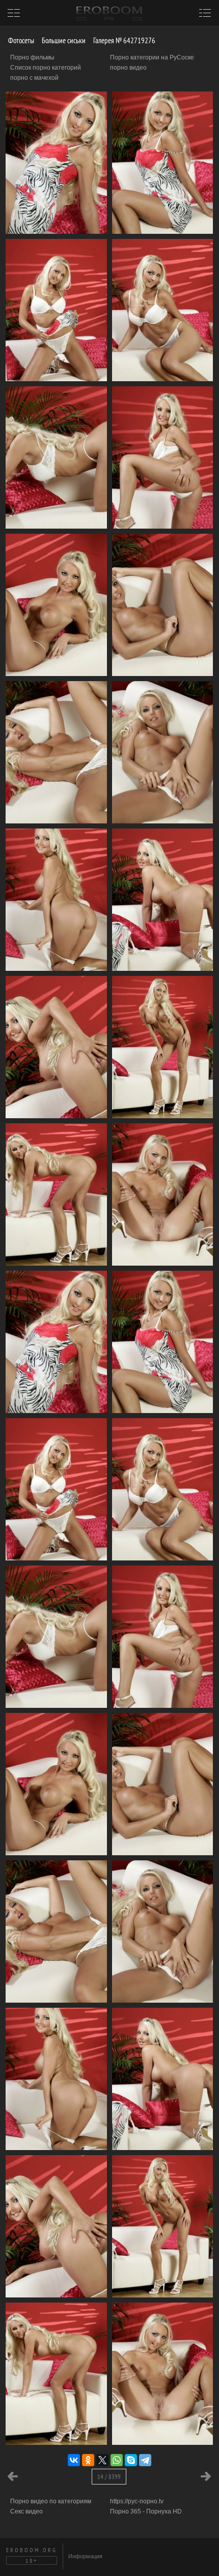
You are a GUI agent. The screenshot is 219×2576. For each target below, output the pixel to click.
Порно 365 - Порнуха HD (146, 2511)
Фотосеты (20, 40)
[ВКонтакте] (74, 2460)
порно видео (128, 68)
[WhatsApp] (117, 2460)
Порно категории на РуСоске (152, 57)
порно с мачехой (34, 78)
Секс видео (26, 2511)
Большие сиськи (63, 40)
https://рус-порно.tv (137, 2501)
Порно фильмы (32, 57)
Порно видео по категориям (51, 2501)
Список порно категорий (46, 68)
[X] (102, 2460)
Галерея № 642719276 (124, 40)
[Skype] (131, 2460)
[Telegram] (145, 2460)
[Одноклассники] (88, 2460)
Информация (85, 2556)
